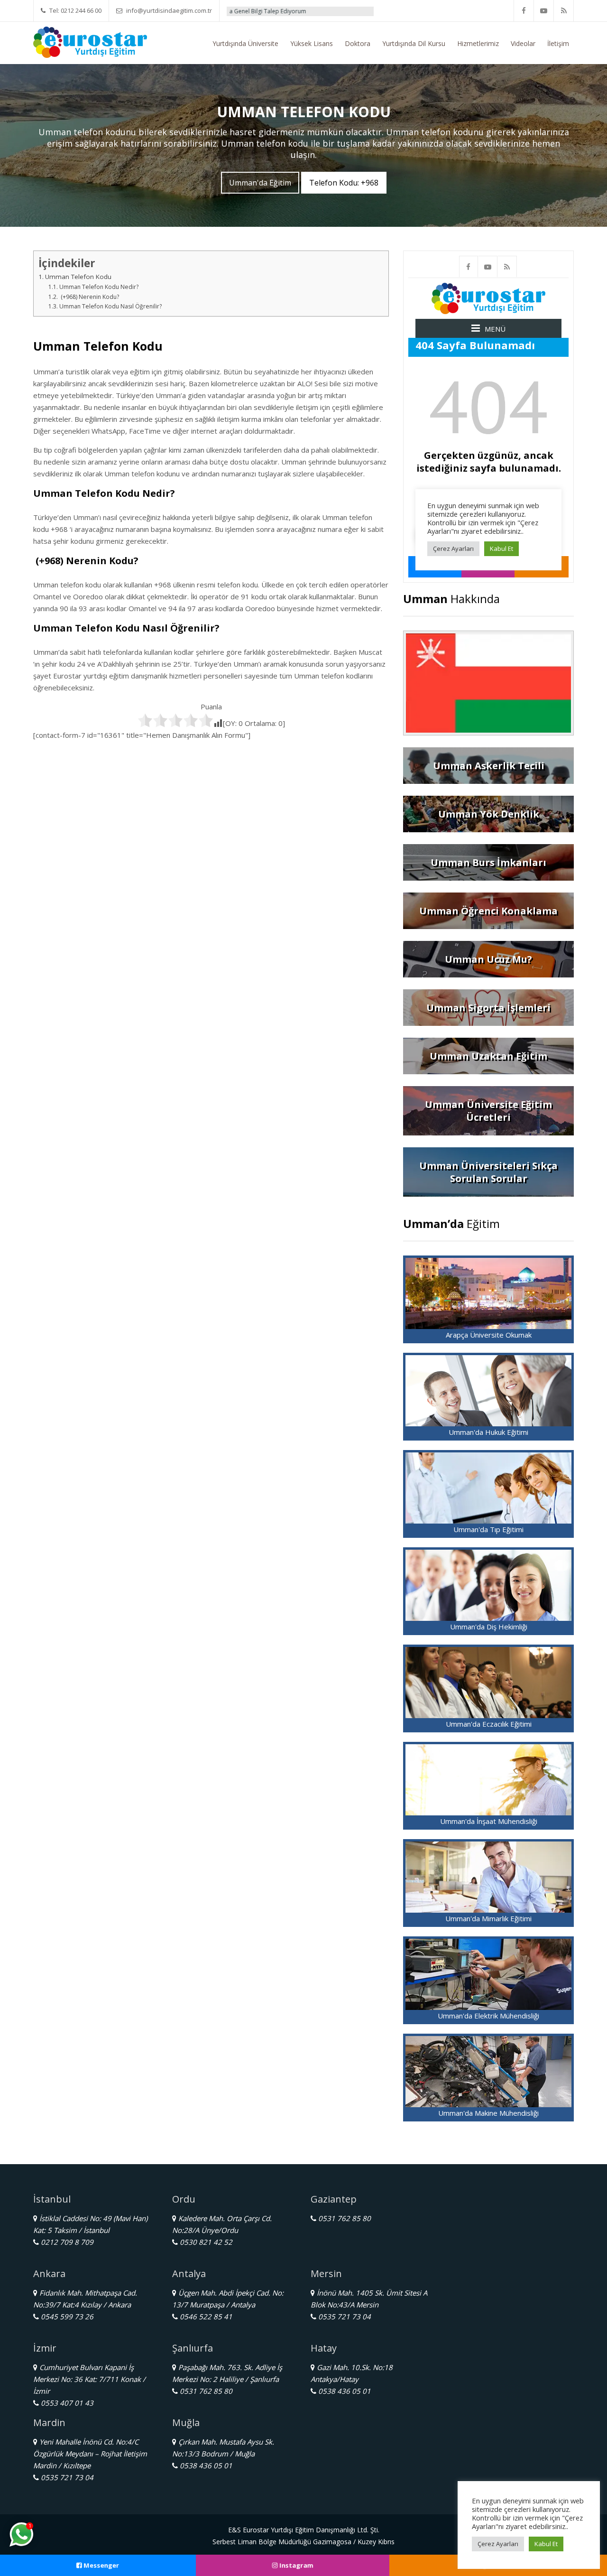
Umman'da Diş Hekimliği (489, 1627)
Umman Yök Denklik (489, 814)
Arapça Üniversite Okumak (489, 1335)
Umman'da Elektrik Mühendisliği (488, 2016)
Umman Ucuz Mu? (488, 959)
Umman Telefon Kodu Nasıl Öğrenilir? (110, 306)
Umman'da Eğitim (260, 183)
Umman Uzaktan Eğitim (488, 1056)
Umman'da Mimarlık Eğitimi (488, 1918)
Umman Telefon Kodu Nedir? (99, 287)
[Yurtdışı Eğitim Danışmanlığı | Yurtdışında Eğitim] (90, 41)
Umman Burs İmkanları (488, 862)
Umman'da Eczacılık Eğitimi (489, 1724)
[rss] (564, 11)
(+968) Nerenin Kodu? (89, 297)
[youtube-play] (544, 11)
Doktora (358, 43)
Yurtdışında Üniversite (245, 43)
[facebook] (524, 11)
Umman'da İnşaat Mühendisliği (489, 1821)
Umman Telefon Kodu (78, 277)
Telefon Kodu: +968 (344, 183)
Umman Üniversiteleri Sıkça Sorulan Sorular (488, 1172)
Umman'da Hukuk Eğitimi (488, 1432)
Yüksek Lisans (312, 43)
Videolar (523, 43)
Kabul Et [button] (546, 2544)
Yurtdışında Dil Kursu (414, 43)
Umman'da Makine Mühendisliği (488, 2113)
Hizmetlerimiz (478, 43)
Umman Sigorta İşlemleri (488, 1008)
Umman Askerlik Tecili (489, 766)
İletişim (558, 43)
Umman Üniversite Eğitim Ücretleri (488, 1111)
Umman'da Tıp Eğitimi (488, 1529)
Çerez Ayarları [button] (498, 2544)
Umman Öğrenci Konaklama (488, 911)
